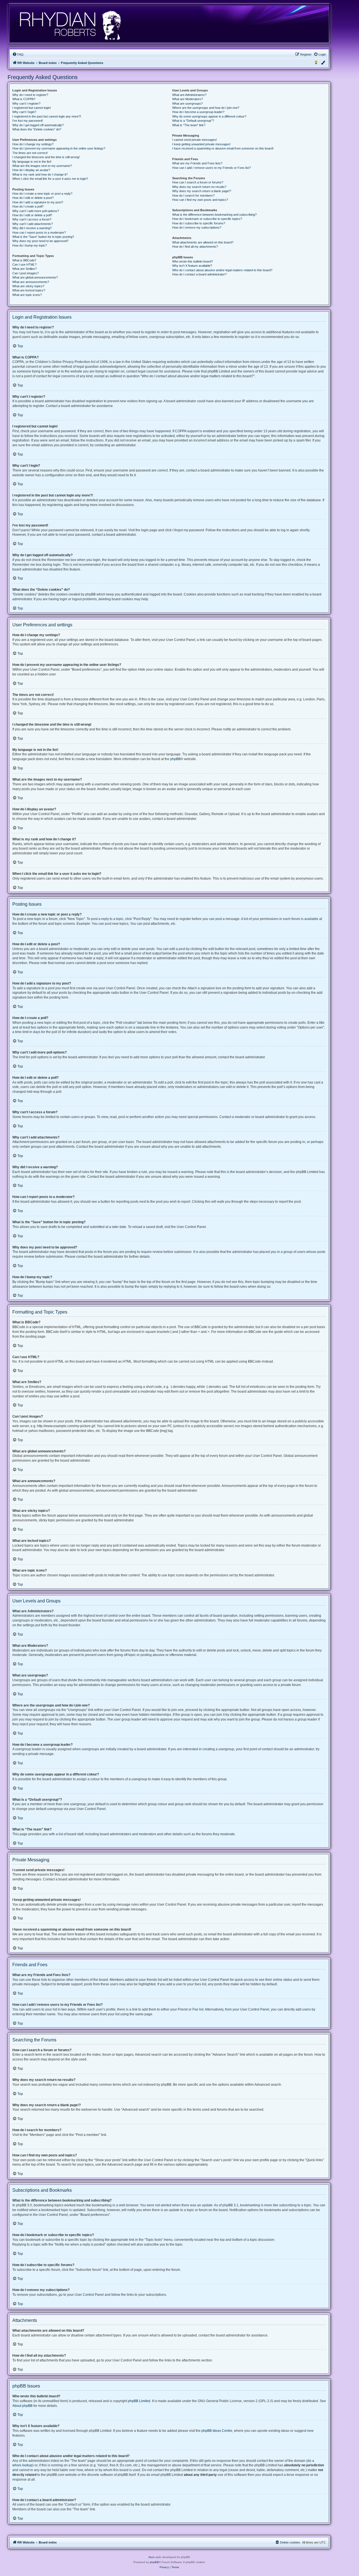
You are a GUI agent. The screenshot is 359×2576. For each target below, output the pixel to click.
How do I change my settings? (33, 144)
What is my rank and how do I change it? (40, 174)
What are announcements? (31, 282)
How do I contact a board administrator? (199, 274)
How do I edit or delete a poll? (32, 215)
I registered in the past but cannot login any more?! (47, 116)
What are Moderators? (187, 99)
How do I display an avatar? (31, 170)
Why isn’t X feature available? (192, 266)
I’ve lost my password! (28, 121)
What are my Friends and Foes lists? (197, 163)
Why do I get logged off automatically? (38, 125)
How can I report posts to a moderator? (39, 233)
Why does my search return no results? (199, 187)
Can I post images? (26, 273)
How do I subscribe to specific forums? (199, 223)
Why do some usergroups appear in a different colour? (209, 116)
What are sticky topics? (28, 286)
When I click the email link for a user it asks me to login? (50, 179)
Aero (151, 2557)
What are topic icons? (27, 295)
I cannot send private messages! (195, 140)
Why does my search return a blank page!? (202, 191)
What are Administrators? (189, 95)
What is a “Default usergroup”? (193, 121)
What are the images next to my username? (42, 166)
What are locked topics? (29, 290)
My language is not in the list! (32, 162)
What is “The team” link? (189, 125)
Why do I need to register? (30, 95)
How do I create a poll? (28, 206)
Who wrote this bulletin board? (193, 261)
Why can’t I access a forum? (32, 219)
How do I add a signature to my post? (38, 202)
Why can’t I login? (24, 112)
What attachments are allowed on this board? (203, 242)
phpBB (175, 759)
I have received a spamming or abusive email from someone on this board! (223, 148)
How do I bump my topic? (30, 245)
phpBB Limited (139, 2401)
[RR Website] (70, 24)
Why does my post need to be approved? (40, 241)
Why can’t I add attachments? (33, 224)
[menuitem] (18, 54)
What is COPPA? (24, 99)
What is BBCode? (24, 260)
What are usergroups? (187, 104)
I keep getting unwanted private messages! (201, 144)
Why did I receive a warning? (32, 228)
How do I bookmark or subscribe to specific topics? (207, 219)
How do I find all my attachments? (195, 247)
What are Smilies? (25, 269)
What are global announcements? (35, 277)
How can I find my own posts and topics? (200, 200)
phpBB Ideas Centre (217, 2431)
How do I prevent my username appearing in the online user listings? (59, 148)
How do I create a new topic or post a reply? (42, 194)
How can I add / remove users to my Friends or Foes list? (211, 168)
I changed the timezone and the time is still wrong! (46, 157)
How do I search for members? (193, 196)
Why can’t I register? (26, 104)
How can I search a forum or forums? (198, 182)
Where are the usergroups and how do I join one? (206, 108)
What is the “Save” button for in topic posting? (43, 237)
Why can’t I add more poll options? (36, 211)
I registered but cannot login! (32, 108)
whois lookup (22, 2465)
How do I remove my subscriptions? (197, 227)
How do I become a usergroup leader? (198, 112)
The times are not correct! (30, 153)
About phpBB (22, 2406)
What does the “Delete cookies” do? (37, 129)
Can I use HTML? (24, 264)
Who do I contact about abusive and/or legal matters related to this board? (222, 270)
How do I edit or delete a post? (33, 198)
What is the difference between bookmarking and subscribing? (214, 215)
